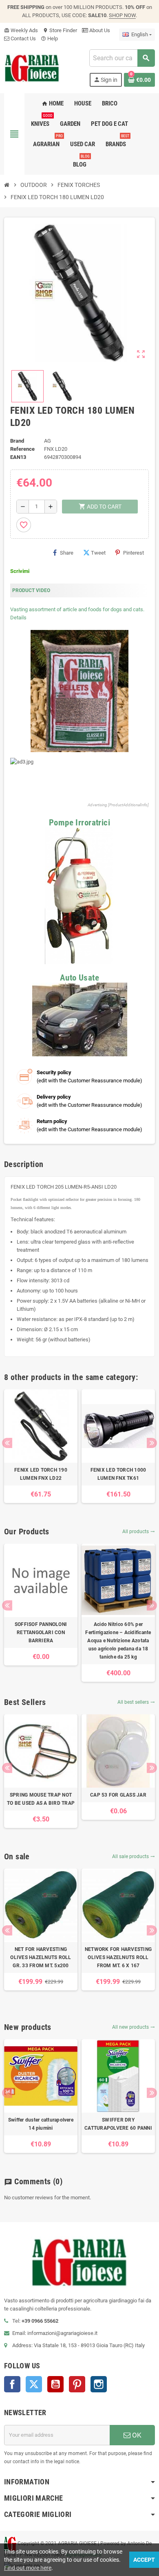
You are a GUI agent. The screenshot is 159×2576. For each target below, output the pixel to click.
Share (67, 553)
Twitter (34, 2384)
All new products (134, 2027)
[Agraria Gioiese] (32, 67)
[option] (41, 1446)
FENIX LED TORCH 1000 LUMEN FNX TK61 (118, 1474)
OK (136, 2435)
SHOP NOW (122, 15)
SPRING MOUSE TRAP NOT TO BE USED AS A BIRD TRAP (41, 1799)
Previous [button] (7, 1443)
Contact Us (23, 38)
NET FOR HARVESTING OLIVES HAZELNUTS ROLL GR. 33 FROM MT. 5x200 (41, 1957)
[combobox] (122, 58)
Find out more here (28, 2568)
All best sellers (136, 1702)
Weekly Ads (21, 30)
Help (49, 38)
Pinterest (134, 553)
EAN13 (18, 457)
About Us (99, 30)
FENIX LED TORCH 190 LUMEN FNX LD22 (41, 1474)
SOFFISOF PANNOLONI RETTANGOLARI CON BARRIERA (41, 1632)
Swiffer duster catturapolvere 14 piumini (41, 2124)
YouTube (55, 2384)
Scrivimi (20, 571)
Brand (17, 441)
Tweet (98, 553)
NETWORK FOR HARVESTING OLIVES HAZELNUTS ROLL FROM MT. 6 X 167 (118, 1957)
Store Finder (60, 30)
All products (139, 1532)
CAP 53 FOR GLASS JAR (118, 1795)
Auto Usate (79, 978)
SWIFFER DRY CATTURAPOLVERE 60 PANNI (118, 2124)
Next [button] (152, 1443)
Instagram (99, 2384)
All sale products (134, 1856)
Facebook (12, 2384)
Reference (22, 449)
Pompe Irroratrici (79, 822)
